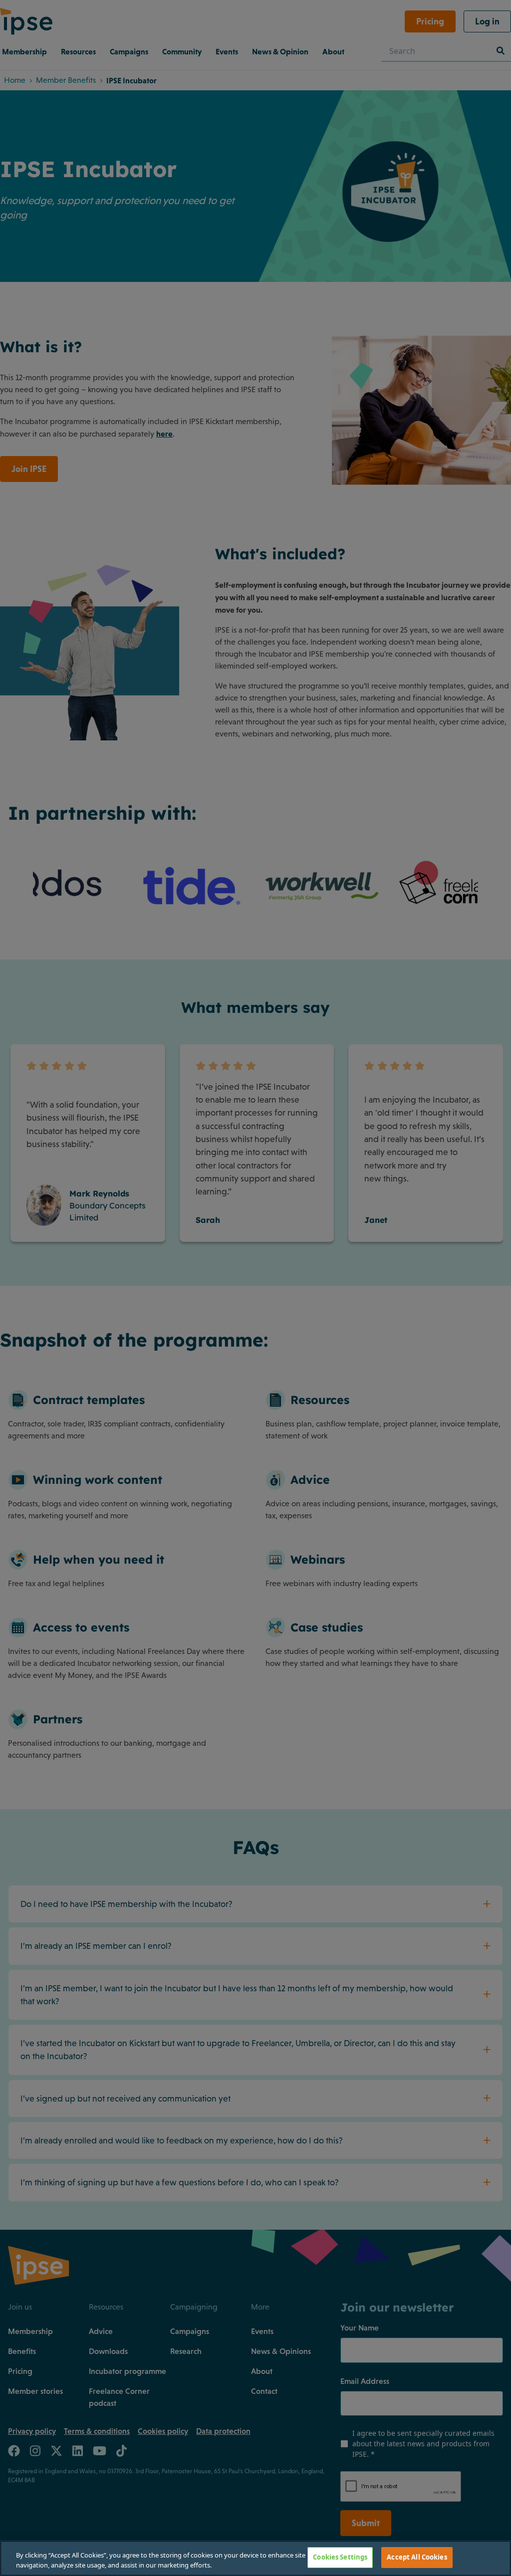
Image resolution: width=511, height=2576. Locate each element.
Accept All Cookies (417, 2557)
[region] (255, 2558)
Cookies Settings (340, 2557)
